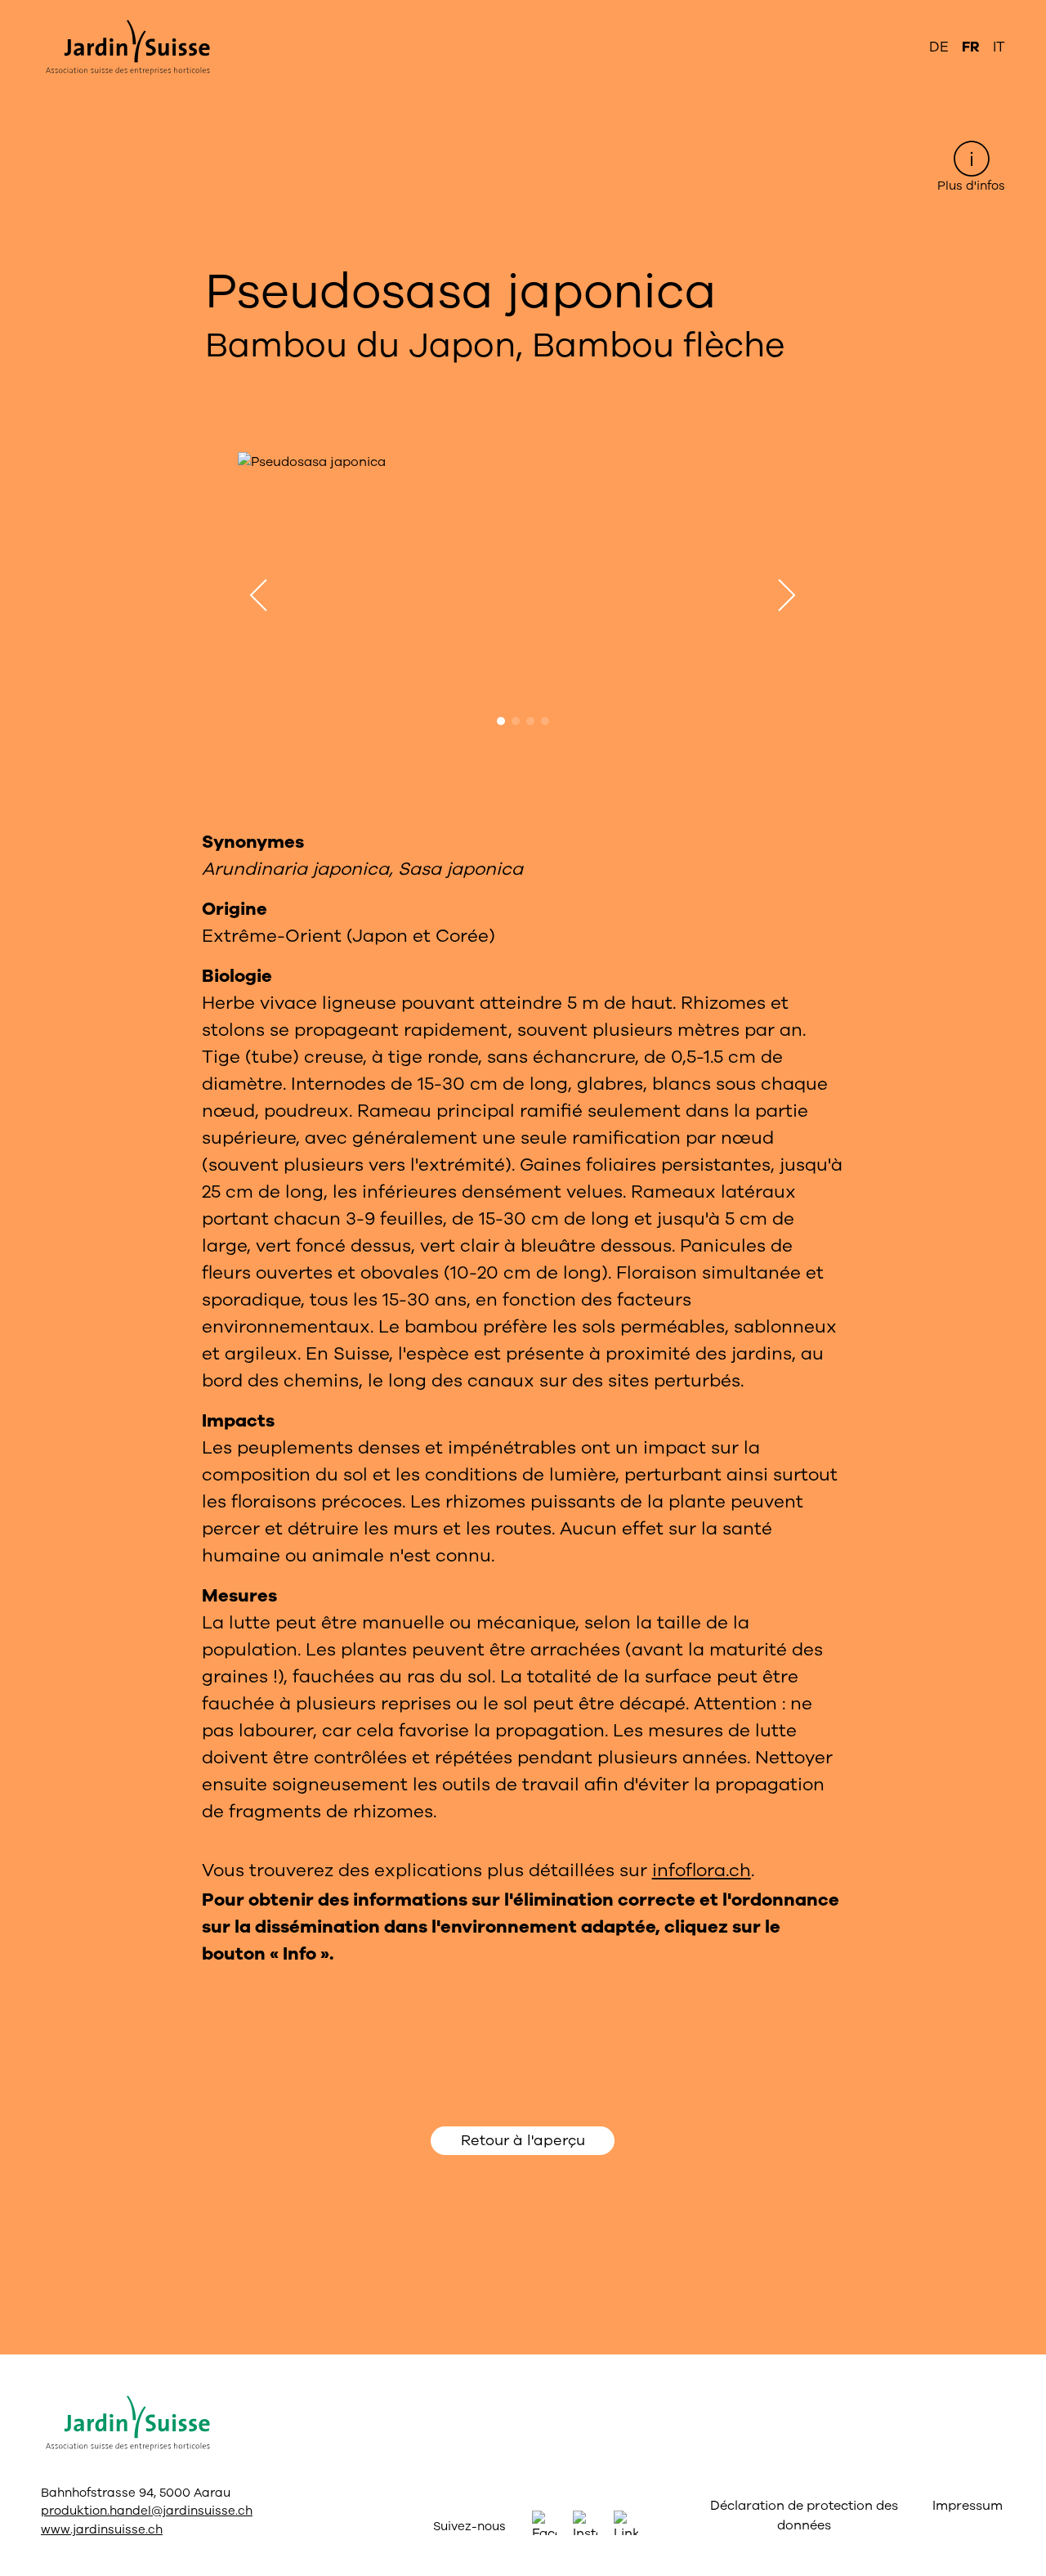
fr (971, 47)
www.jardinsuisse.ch (102, 2529)
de (939, 47)
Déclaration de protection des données (804, 2516)
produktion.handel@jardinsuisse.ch (147, 2511)
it (999, 47)
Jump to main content (523, 13)
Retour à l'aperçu (523, 2140)
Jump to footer (523, 13)
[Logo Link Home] (125, 47)
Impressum (965, 2506)
